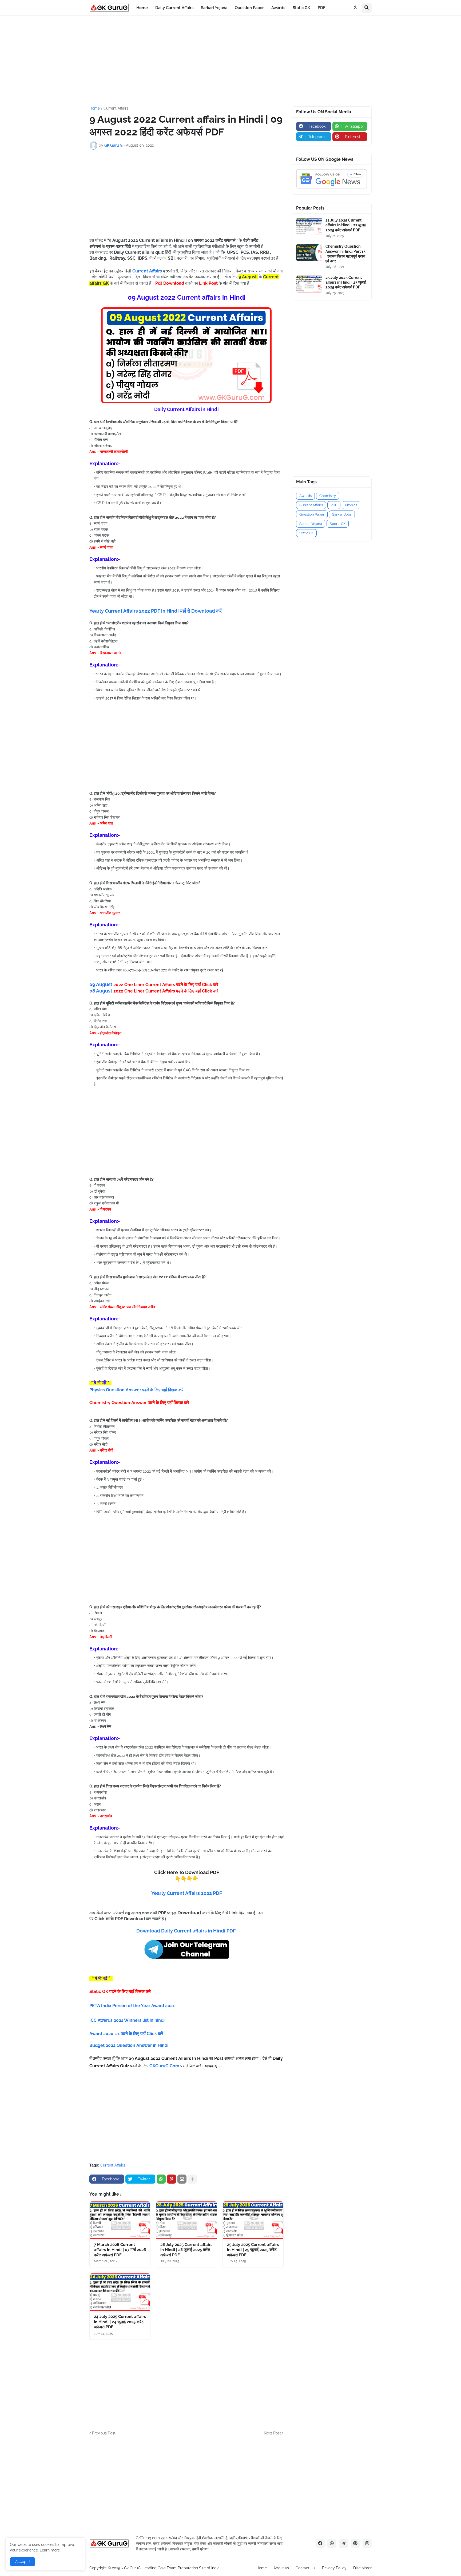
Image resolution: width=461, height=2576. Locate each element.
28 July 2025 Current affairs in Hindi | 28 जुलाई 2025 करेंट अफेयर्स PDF (186, 2250)
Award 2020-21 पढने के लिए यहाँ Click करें (127, 2034)
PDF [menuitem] (322, 8)
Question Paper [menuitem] (249, 8)
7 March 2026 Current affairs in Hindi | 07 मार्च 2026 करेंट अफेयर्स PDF (120, 2250)
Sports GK (338, 524)
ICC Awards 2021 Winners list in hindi (128, 2020)
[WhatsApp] (161, 2179)
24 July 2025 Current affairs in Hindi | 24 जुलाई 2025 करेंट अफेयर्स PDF (120, 2322)
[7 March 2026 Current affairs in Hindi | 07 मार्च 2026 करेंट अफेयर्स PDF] (120, 2220)
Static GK (306, 533)
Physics (351, 505)
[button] (356, 8)
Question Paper (312, 514)
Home (95, 108)
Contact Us (305, 2568)
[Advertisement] (230, 61)
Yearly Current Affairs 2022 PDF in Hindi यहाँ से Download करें (156, 611)
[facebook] (320, 2543)
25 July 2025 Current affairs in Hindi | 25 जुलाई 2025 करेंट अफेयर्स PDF (253, 2250)
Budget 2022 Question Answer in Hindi (129, 2045)
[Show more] (192, 2179)
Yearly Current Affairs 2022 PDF (187, 1893)
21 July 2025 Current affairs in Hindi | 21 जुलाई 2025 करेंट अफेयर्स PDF (346, 225)
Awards (305, 496)
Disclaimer (362, 2568)
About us (281, 2568)
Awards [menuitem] (278, 8)
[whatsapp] (332, 2543)
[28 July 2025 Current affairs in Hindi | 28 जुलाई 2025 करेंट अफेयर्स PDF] (186, 2220)
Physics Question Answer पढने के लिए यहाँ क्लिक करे (136, 1390)
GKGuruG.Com (164, 2066)
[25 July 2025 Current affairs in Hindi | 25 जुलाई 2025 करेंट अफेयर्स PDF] (253, 2220)
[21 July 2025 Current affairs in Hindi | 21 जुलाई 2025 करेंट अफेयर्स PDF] (309, 226)
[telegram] (344, 2543)
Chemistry (328, 496)
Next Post (272, 2433)
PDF (334, 505)
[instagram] (367, 2543)
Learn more (50, 2550)
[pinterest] (355, 2543)
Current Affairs (116, 108)
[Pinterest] (172, 2179)
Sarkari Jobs (342, 514)
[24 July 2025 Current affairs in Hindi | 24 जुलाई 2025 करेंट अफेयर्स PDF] (120, 2292)
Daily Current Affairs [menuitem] (174, 8)
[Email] (182, 2179)
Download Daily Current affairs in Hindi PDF (186, 1931)
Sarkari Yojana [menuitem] (214, 8)
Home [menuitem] (142, 8)
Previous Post (104, 2433)
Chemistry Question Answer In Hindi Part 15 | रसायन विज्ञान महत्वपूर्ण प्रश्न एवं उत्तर (345, 254)
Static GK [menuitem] (301, 8)
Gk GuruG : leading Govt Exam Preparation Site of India (172, 2568)
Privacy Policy (334, 2568)
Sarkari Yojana (311, 524)
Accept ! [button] (23, 2562)
